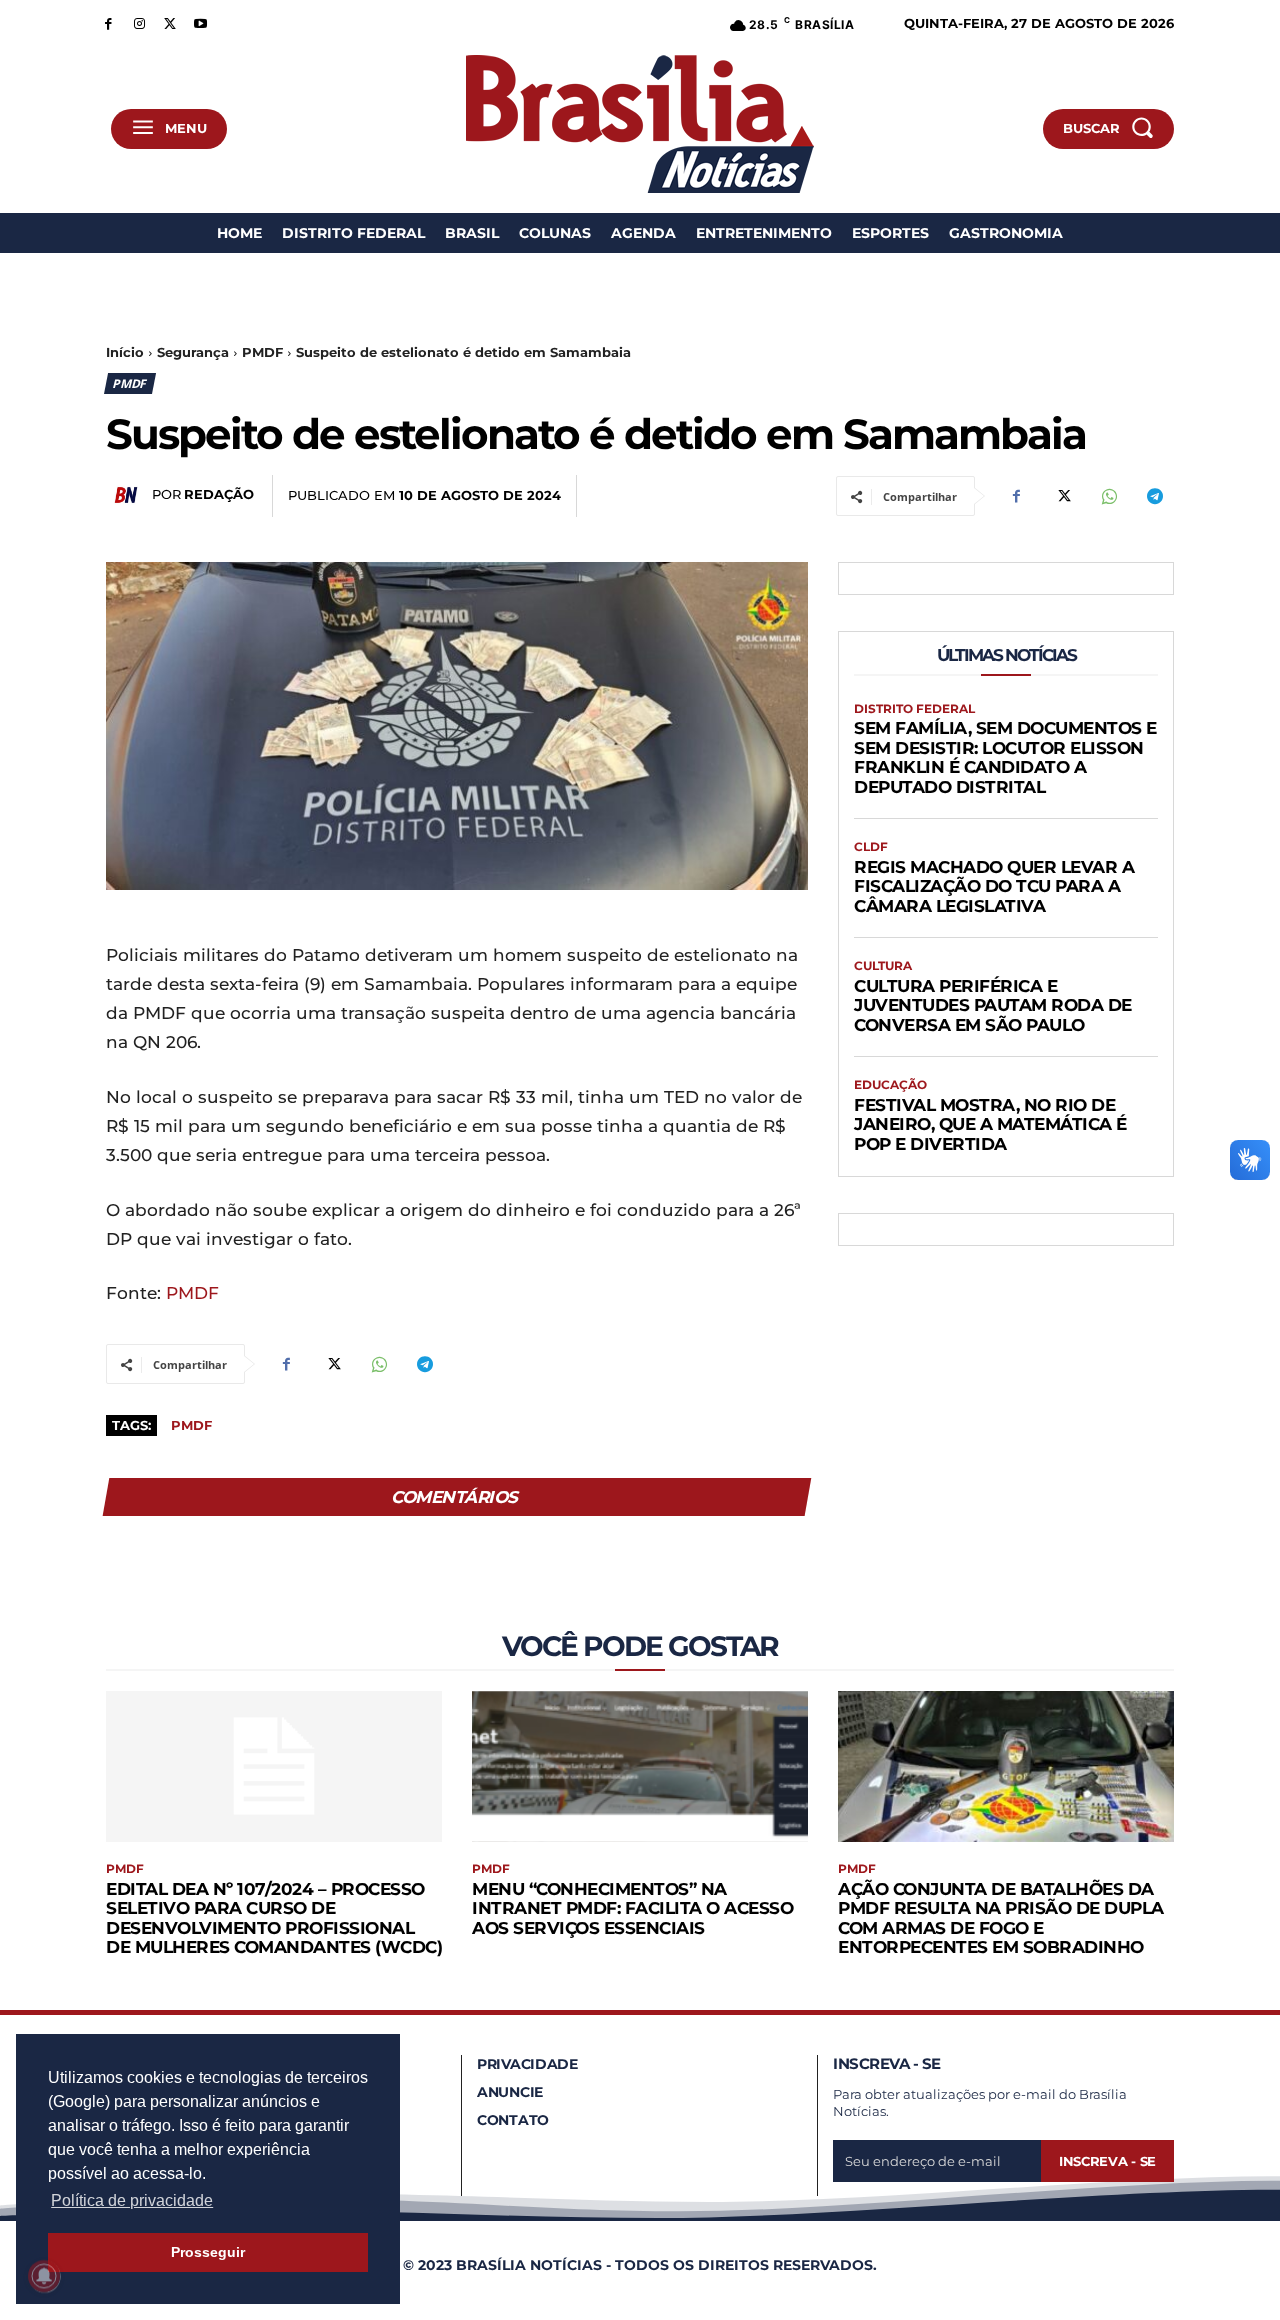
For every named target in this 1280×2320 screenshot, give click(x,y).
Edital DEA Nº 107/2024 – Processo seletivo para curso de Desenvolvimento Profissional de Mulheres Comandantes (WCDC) (274, 1918)
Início (125, 352)
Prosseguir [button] (208, 2252)
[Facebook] (108, 22)
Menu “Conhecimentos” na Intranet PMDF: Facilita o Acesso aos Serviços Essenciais (632, 1908)
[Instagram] (139, 22)
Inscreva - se (1107, 2161)
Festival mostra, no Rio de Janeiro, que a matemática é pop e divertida (990, 1124)
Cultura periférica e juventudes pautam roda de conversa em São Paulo (993, 1005)
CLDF (871, 847)
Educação (890, 1085)
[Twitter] (170, 22)
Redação (219, 494)
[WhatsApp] (1108, 496)
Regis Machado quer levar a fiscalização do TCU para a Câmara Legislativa (994, 886)
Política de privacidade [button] (132, 2200)
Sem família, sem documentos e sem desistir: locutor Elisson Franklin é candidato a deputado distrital (1005, 757)
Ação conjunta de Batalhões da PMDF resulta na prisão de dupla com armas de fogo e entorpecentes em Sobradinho (1001, 1918)
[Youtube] (200, 22)
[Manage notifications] (44, 2276)
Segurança (193, 352)
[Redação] (129, 495)
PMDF (262, 352)
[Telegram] (1154, 496)
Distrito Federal (914, 709)
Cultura (883, 966)
